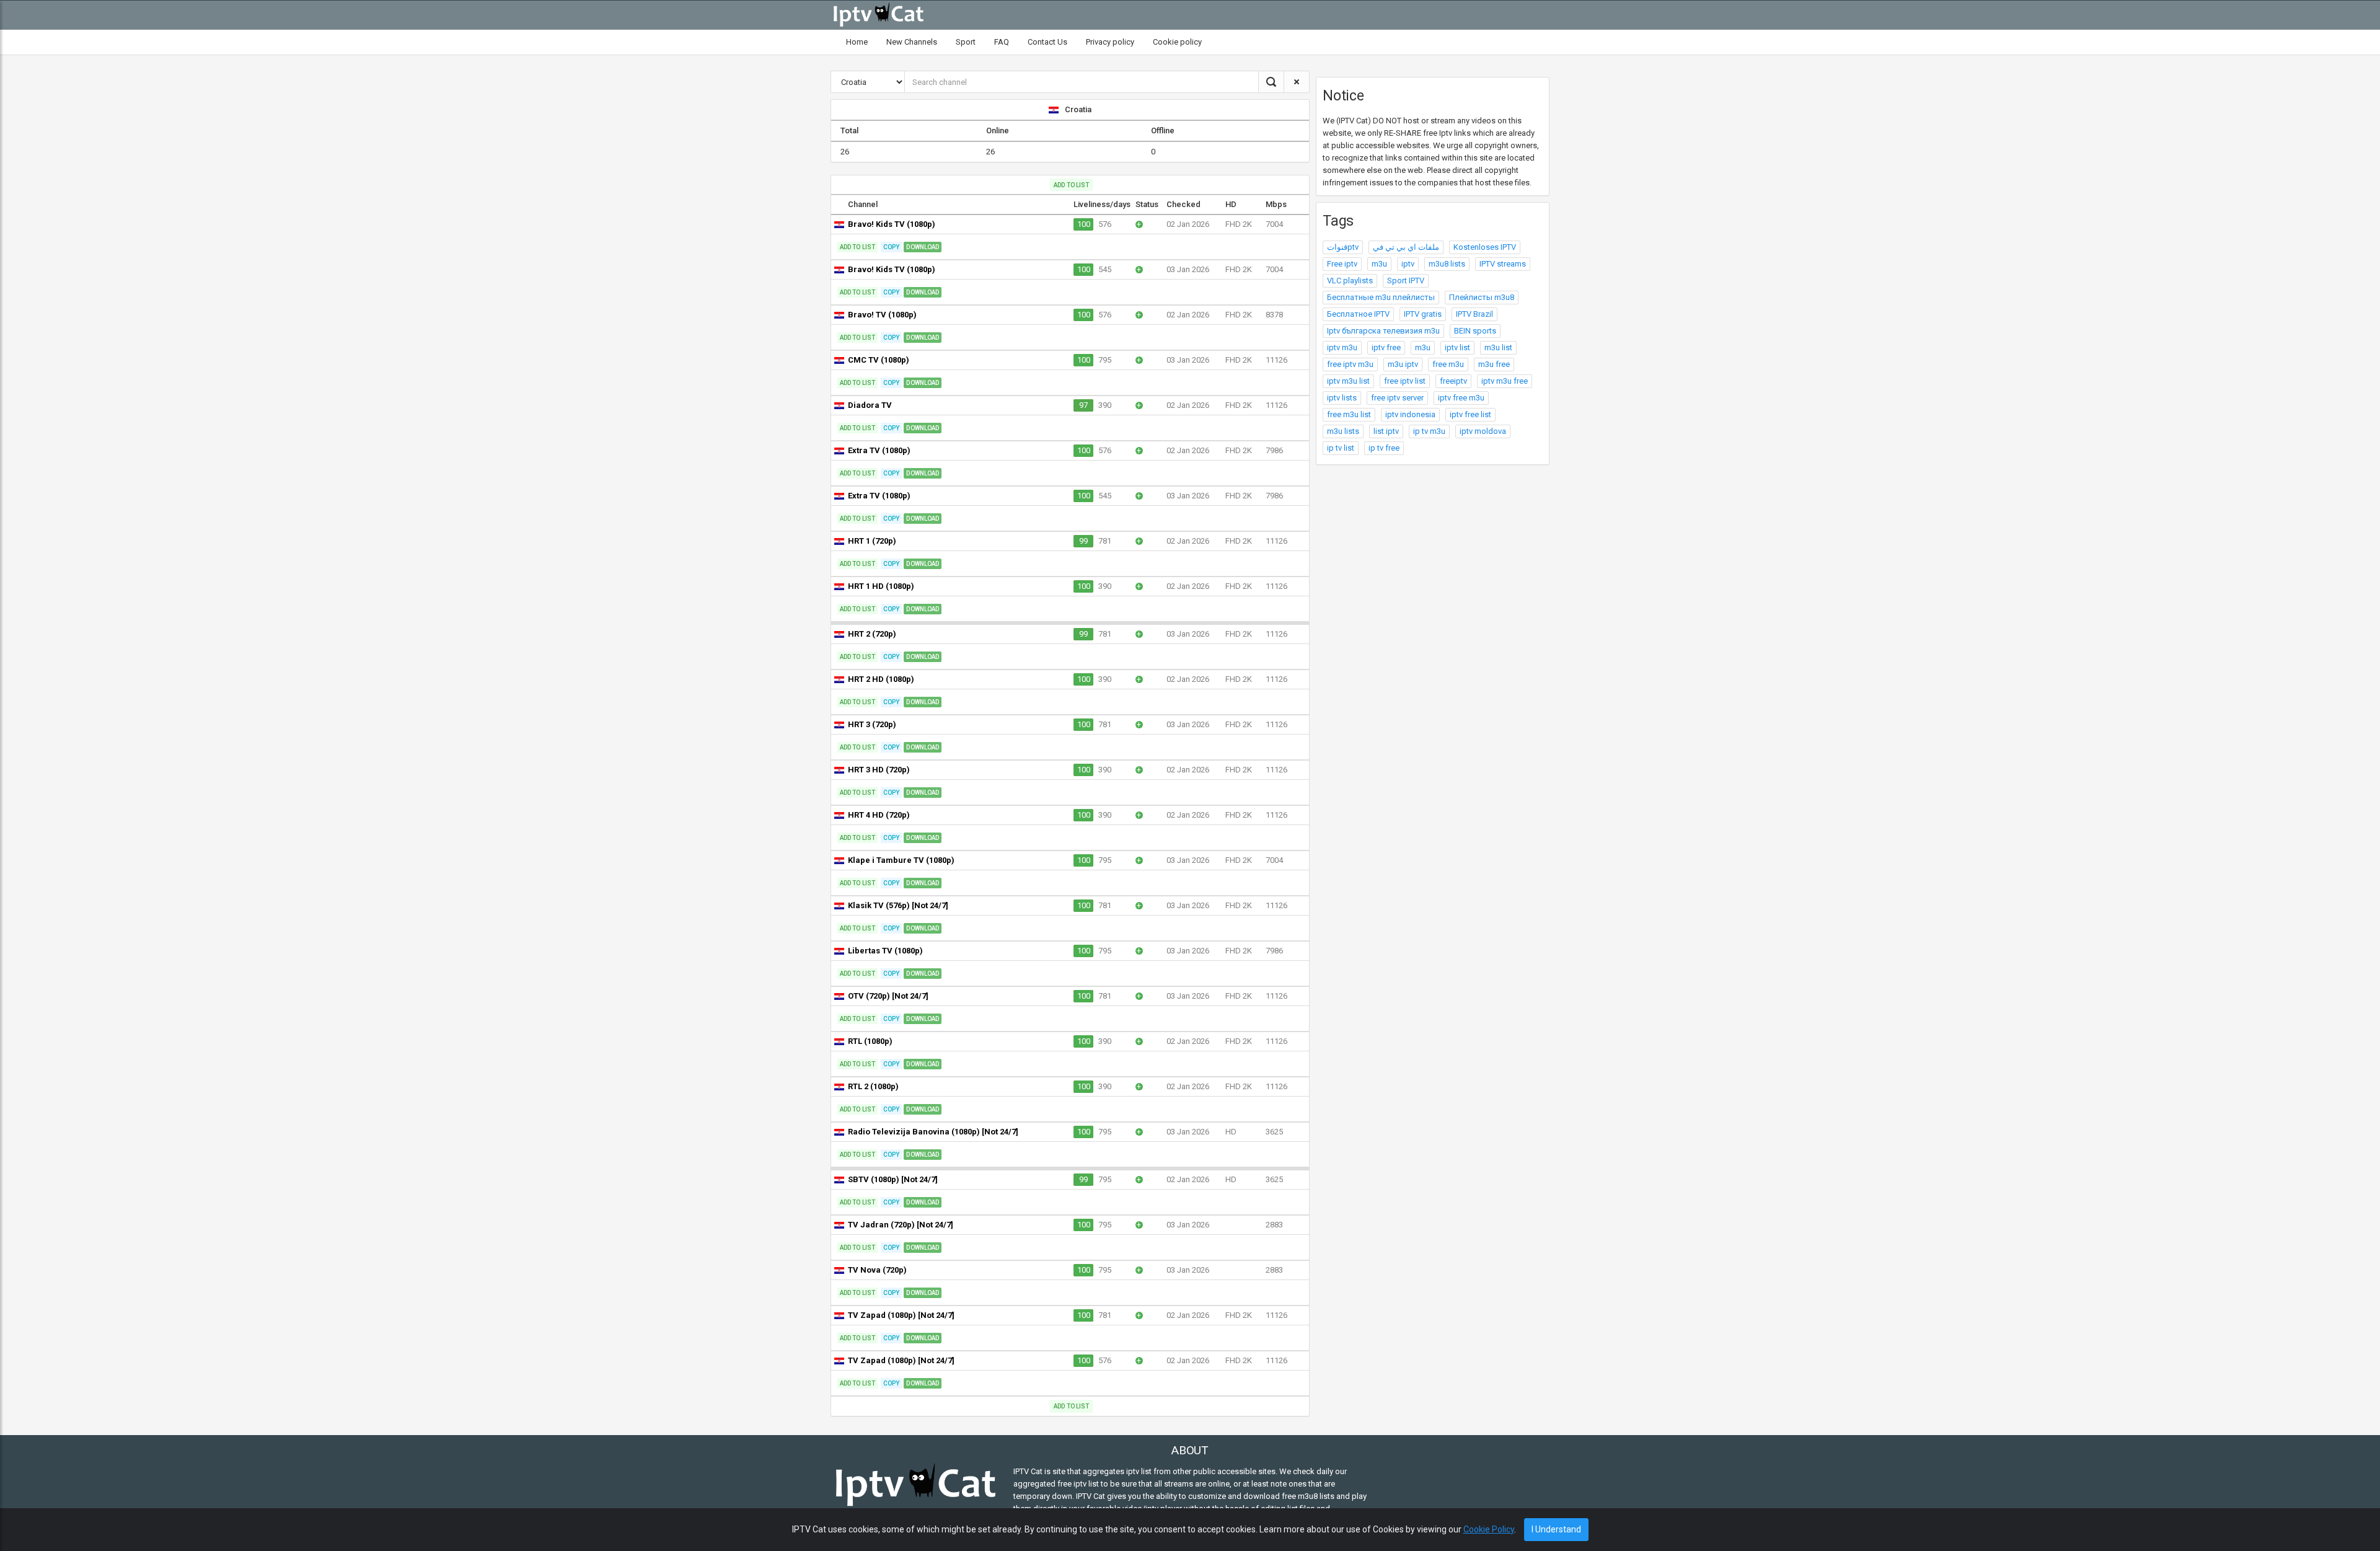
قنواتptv (1343, 247)
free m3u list (1349, 414)
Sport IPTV (1406, 281)
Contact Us (1047, 42)
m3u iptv (1403, 364)
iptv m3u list (1348, 381)
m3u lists (1343, 431)
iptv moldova (1483, 431)
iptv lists (1342, 398)
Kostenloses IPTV (1485, 247)
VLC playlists (1350, 281)
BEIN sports (1475, 331)
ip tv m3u (1429, 431)
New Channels (912, 42)
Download (923, 247)
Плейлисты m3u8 (1482, 297)
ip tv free (1384, 448)
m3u (1379, 264)
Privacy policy (1110, 42)
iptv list (1457, 347)
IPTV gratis (1423, 314)
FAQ (1002, 42)
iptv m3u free (1505, 381)
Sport (966, 42)
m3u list (1498, 347)
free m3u (1448, 364)
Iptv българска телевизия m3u (1383, 331)
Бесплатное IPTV (1358, 314)
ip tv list (1341, 448)
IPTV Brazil (1474, 314)
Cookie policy (1177, 42)
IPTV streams (1503, 264)
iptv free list (1470, 414)
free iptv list (1405, 381)
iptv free (1386, 347)
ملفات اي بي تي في (1406, 247)
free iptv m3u (1350, 364)
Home (857, 42)
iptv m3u (1342, 347)
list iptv (1386, 431)
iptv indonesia (1410, 414)
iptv (1408, 264)
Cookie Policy (1489, 1529)
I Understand (1556, 1529)
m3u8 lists (1447, 264)
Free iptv (1342, 264)
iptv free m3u (1461, 398)
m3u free (1494, 364)
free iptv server (1397, 398)
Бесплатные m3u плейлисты (1381, 297)
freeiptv (1453, 381)
